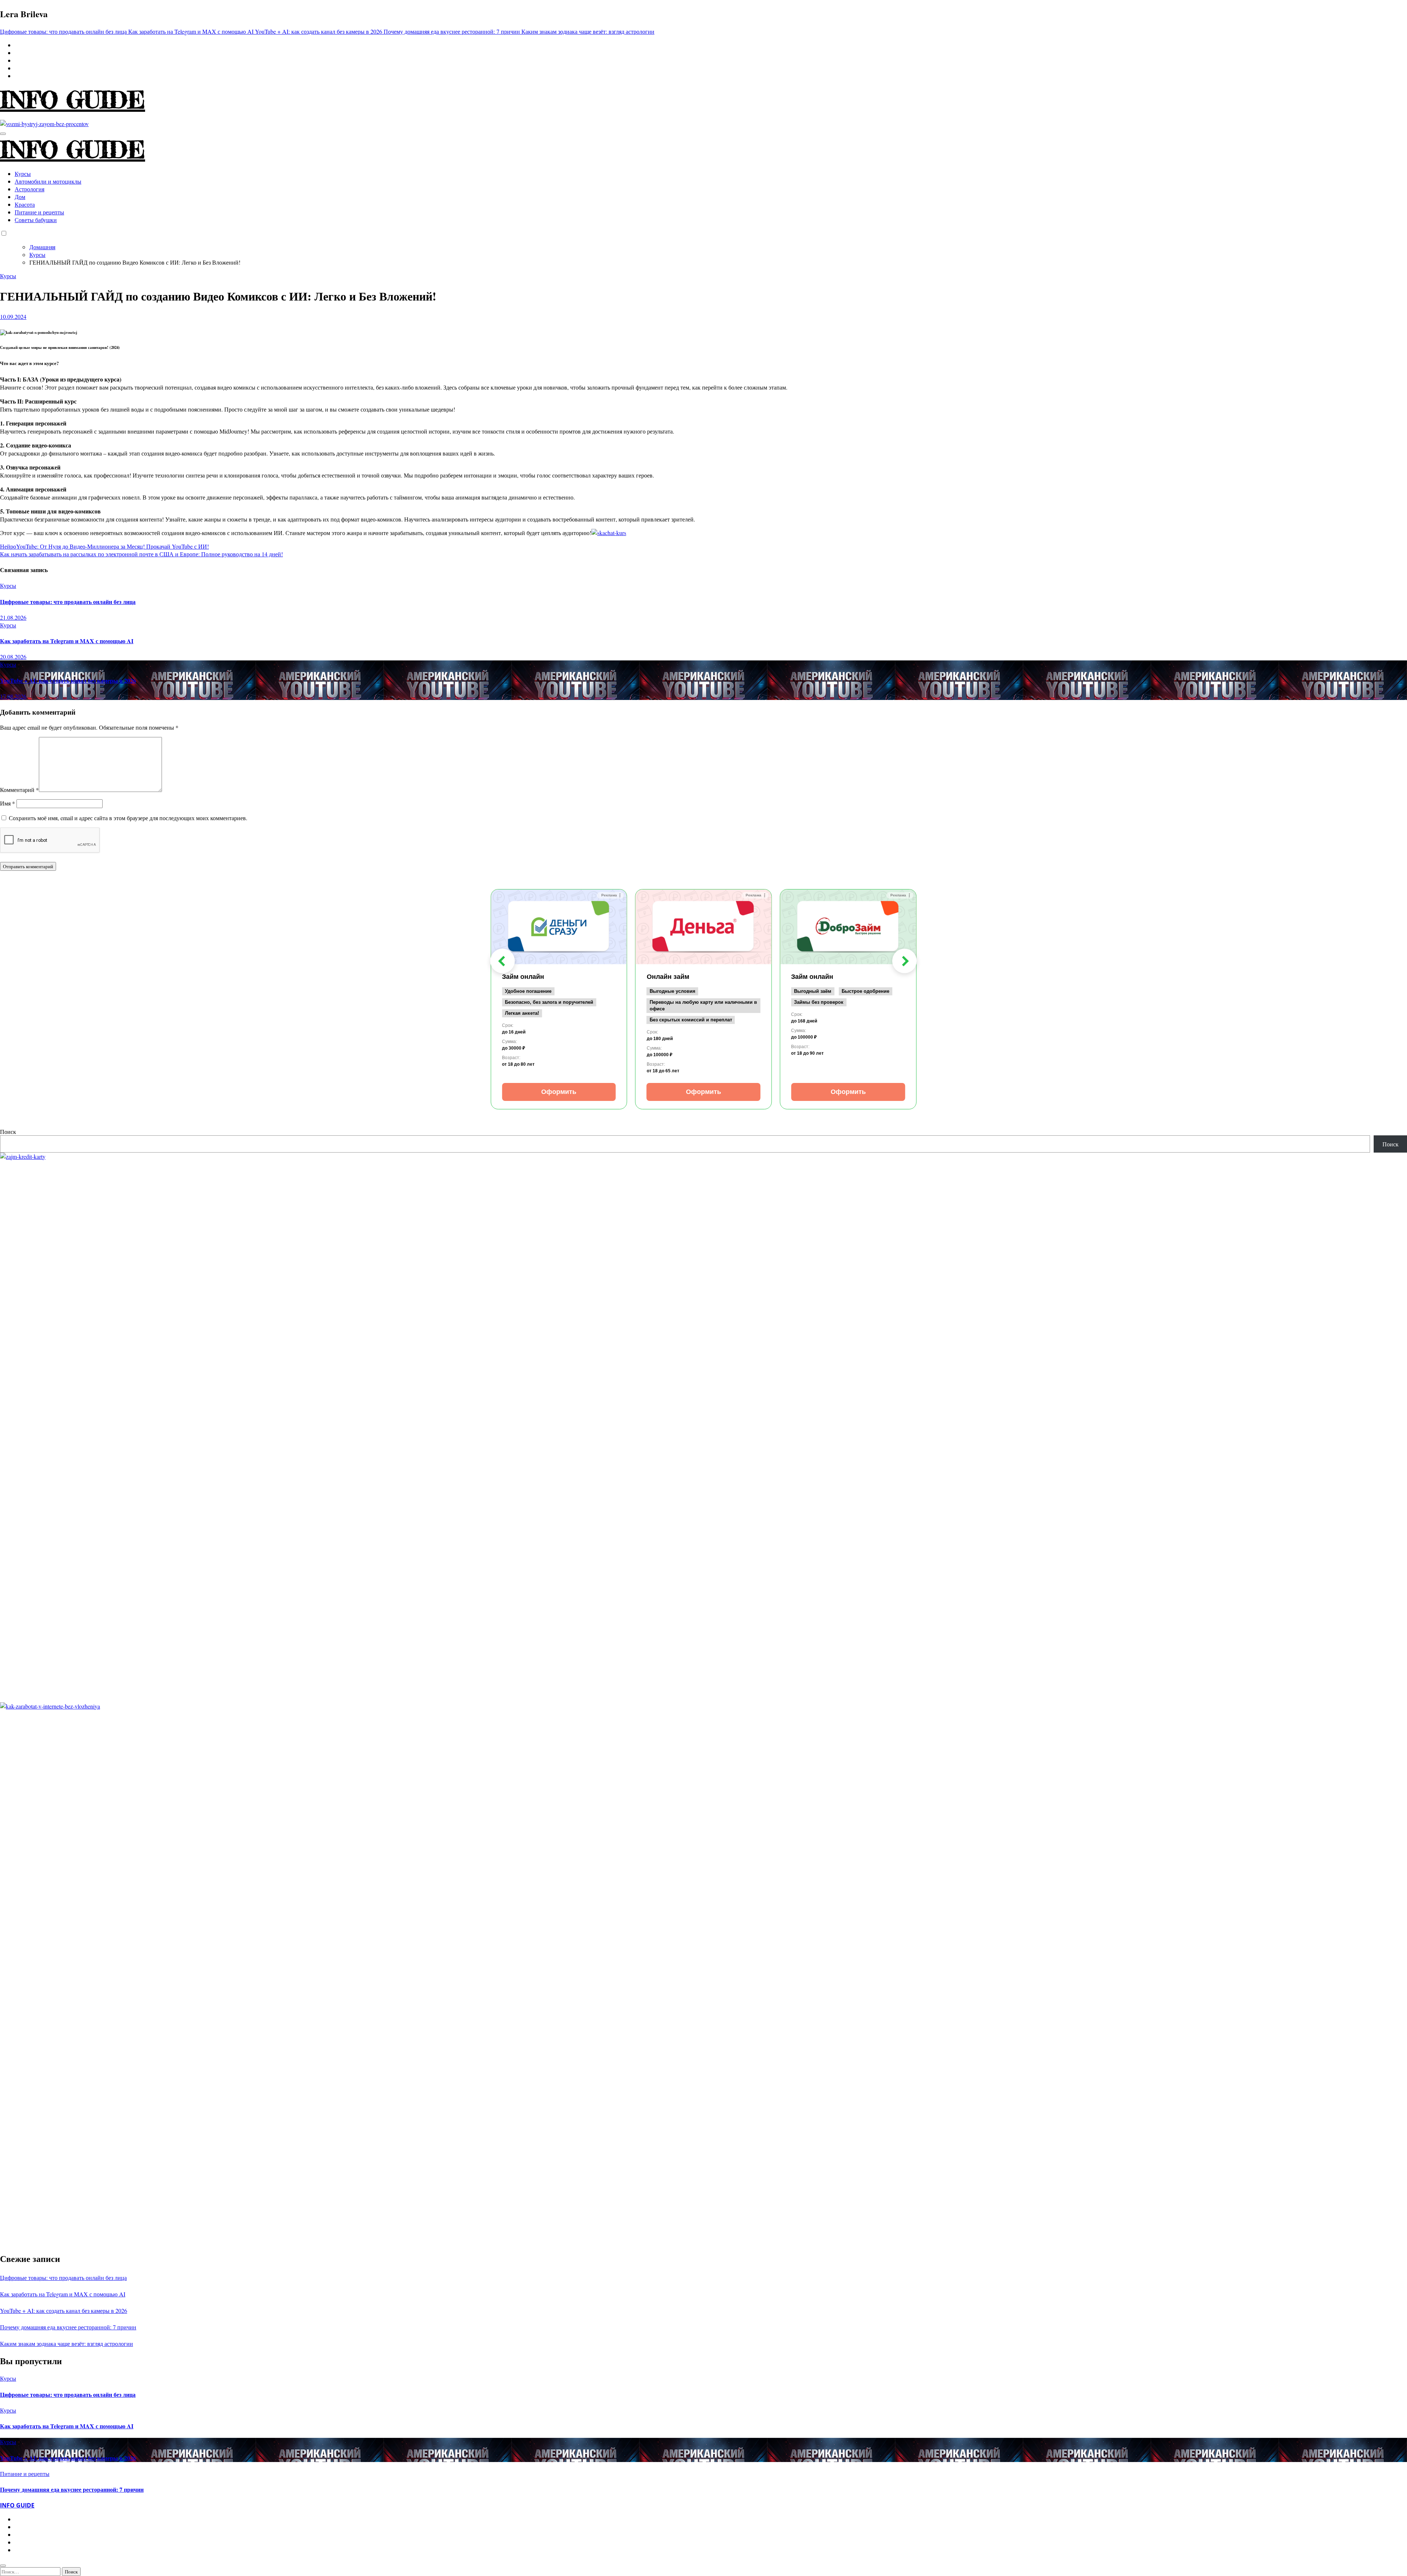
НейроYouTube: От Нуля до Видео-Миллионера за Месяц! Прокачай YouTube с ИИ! (104, 546)
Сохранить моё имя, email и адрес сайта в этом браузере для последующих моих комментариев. (128, 818)
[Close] (3, 2566)
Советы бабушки (36, 220)
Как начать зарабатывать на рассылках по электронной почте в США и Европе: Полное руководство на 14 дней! (141, 554)
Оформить (559, 1092)
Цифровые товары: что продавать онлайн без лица (68, 602)
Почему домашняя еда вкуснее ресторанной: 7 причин (68, 2327)
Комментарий (19, 790)
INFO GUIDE (73, 100)
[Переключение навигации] (3, 134)
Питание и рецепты (39, 212)
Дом (20, 197)
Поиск (8, 1132)
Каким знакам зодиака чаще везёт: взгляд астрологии (67, 2343)
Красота (25, 204)
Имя (8, 803)
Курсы (23, 174)
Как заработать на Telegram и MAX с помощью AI (67, 641)
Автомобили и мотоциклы (48, 181)
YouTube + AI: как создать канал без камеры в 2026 (68, 680)
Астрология (29, 189)
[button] (503, 961)
